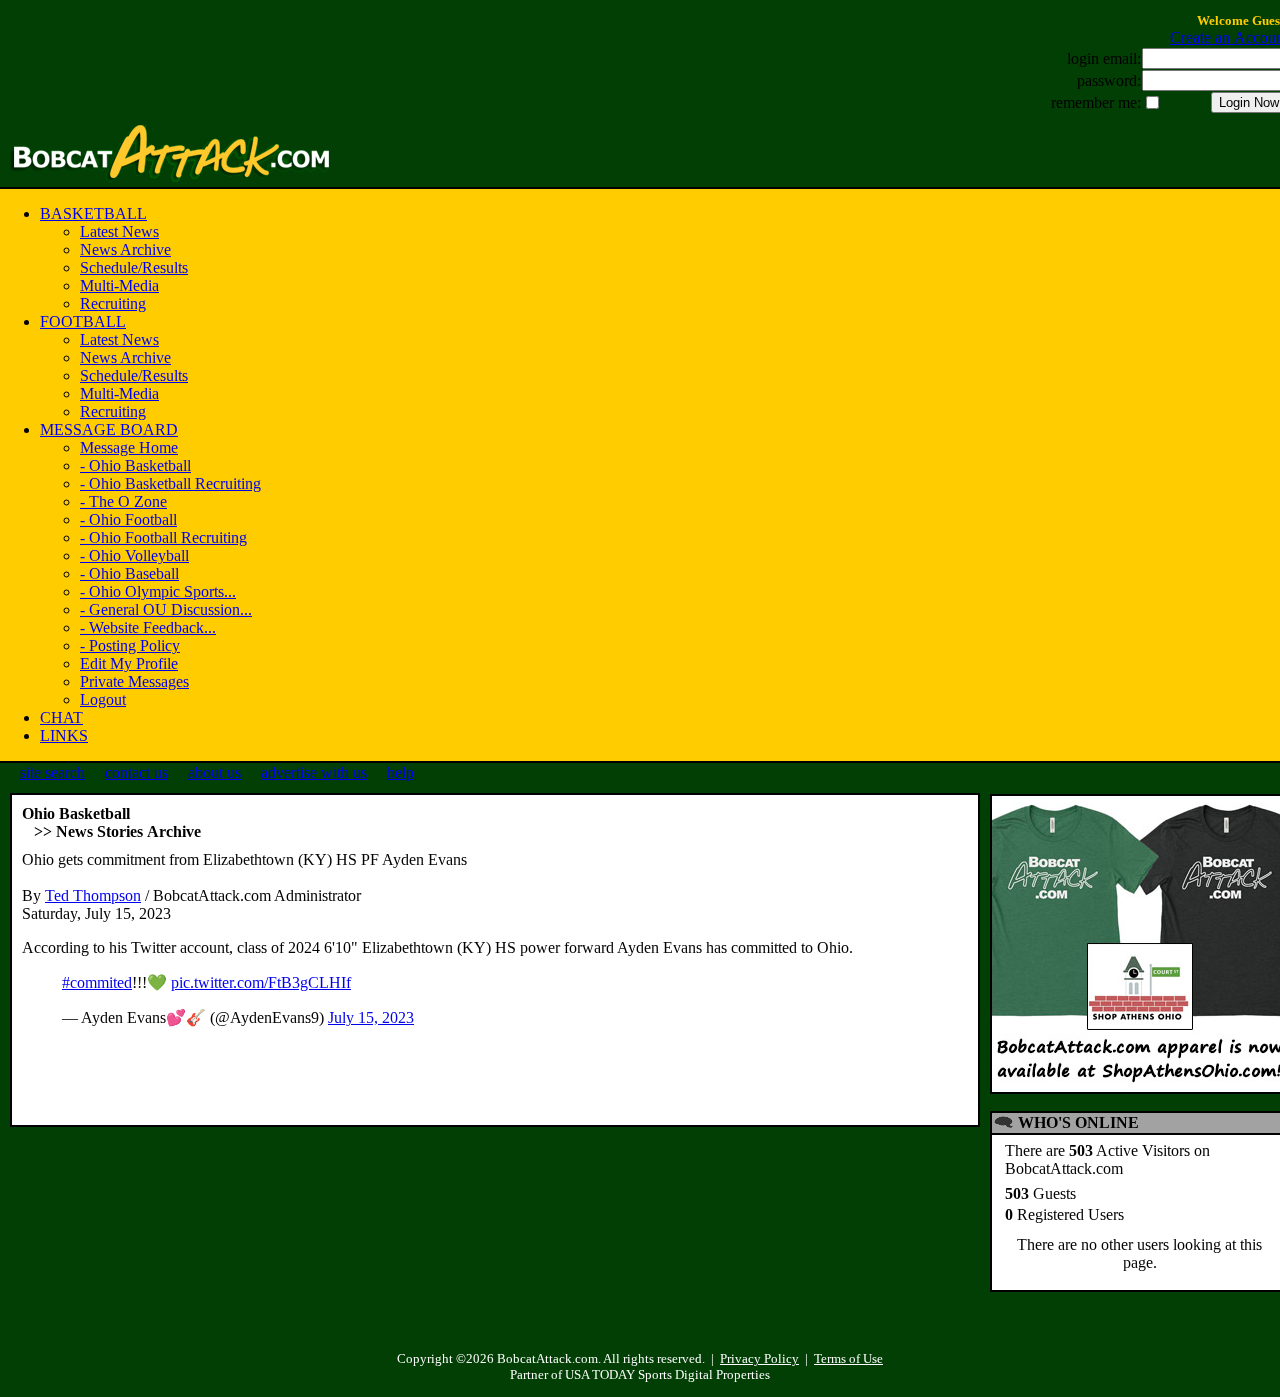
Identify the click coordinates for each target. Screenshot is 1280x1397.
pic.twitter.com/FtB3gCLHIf (261, 982)
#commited (97, 982)
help (400, 772)
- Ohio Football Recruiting (163, 537)
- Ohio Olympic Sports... (158, 591)
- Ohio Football (128, 519)
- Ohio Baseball (129, 573)
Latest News (119, 231)
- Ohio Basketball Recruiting (170, 483)
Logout (103, 699)
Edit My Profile (129, 663)
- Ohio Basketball (135, 465)
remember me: (1096, 102)
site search (52, 772)
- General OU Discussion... (166, 609)
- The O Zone (123, 501)
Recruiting (113, 303)
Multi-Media (119, 285)
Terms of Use (848, 1358)
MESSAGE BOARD (109, 429)
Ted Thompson (93, 895)
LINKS (64, 735)
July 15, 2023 (371, 1017)
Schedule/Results (134, 267)
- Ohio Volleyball (134, 555)
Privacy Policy (759, 1358)
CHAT (61, 717)
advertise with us (314, 772)
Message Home (129, 447)
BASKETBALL (93, 213)
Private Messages (134, 681)
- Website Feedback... (148, 627)
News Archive (125, 249)
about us (214, 772)
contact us (136, 772)
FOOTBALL (83, 321)
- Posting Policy (130, 645)
